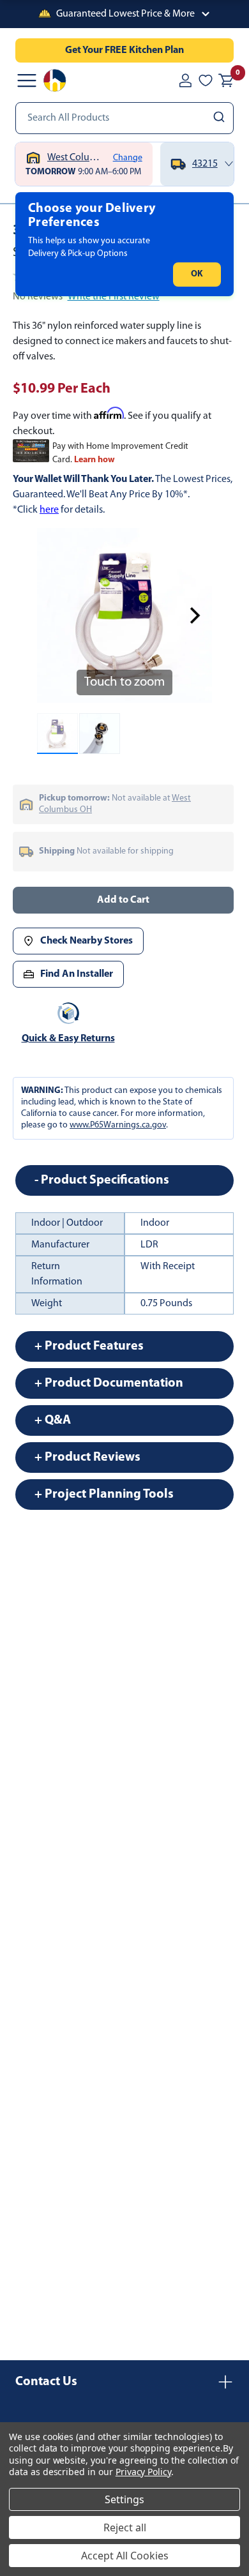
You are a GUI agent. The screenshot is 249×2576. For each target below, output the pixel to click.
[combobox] (124, 118)
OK (197, 274)
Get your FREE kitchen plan (124, 50)
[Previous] (54, 615)
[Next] (195, 615)
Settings (124, 2499)
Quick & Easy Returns (68, 1039)
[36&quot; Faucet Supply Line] (57, 734)
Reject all (125, 2527)
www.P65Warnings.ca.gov (118, 1125)
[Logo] (55, 80)
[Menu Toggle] (27, 80)
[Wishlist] (206, 80)
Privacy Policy (143, 2472)
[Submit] (221, 118)
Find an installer (77, 974)
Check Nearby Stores (87, 941)
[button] (124, 14)
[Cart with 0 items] (226, 80)
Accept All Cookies (125, 2556)
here (49, 510)
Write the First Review (114, 297)
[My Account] (185, 80)
